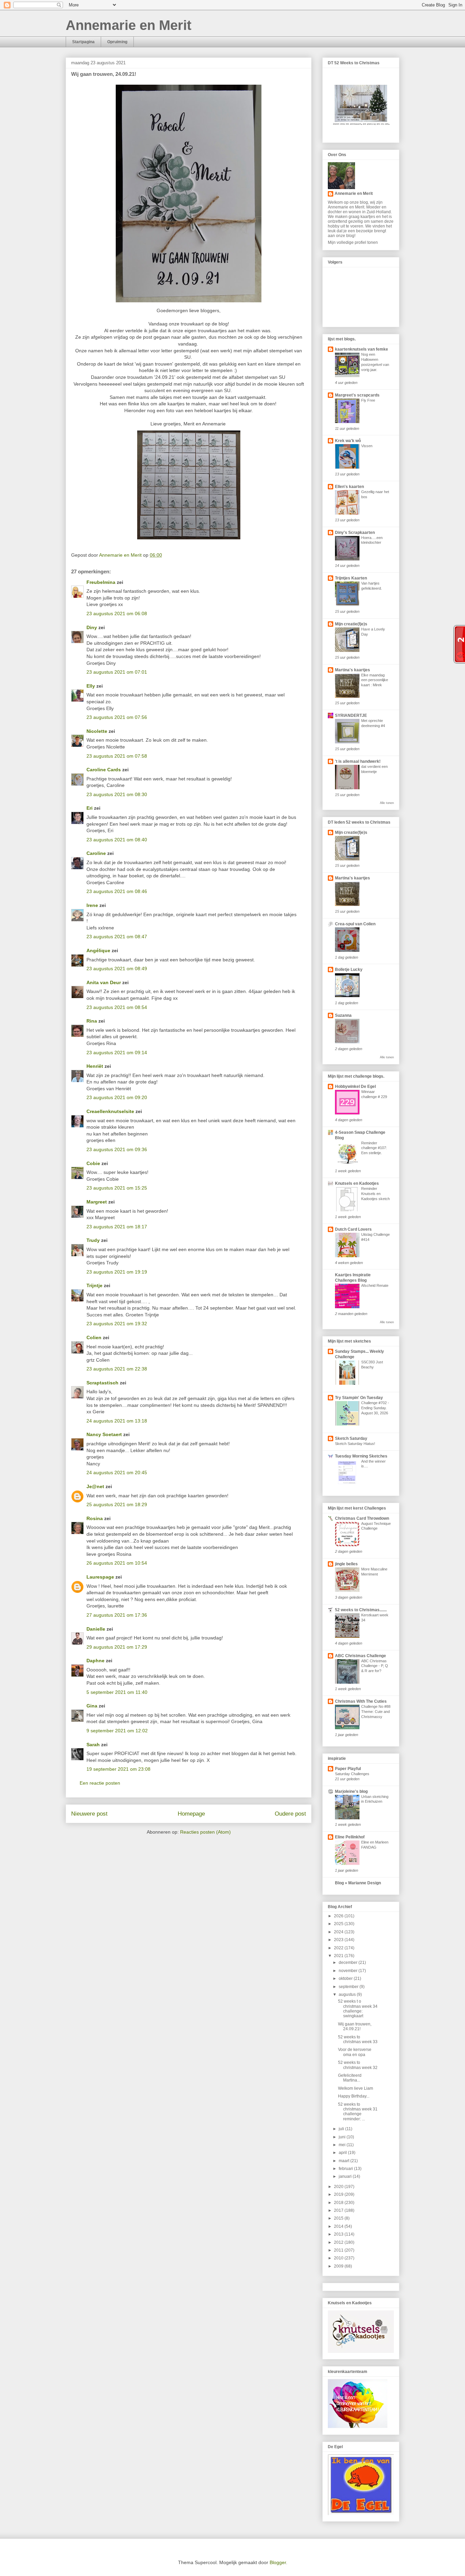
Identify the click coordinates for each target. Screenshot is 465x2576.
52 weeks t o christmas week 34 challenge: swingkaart (358, 2009)
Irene (92, 905)
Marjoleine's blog (351, 1791)
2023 (339, 1940)
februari (346, 2169)
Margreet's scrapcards (357, 395)
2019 (339, 2194)
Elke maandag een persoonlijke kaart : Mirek (375, 680)
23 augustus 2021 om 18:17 (117, 1227)
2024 (339, 1932)
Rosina (95, 1518)
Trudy (93, 1240)
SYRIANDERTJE (351, 715)
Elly (91, 686)
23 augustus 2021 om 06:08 (117, 613)
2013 (339, 2234)
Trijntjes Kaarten (351, 578)
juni (343, 2137)
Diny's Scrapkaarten (355, 533)
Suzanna (343, 1015)
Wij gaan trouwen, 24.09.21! (355, 2026)
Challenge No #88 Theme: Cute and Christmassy (376, 1712)
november (349, 1971)
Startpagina (83, 42)
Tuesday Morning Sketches (361, 1456)
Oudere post (290, 1814)
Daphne (95, 1661)
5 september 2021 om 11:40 (117, 1692)
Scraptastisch (102, 1383)
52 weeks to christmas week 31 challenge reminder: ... (358, 2112)
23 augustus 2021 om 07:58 (117, 756)
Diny (92, 627)
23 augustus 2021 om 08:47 (117, 937)
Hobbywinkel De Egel (355, 1087)
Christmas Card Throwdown (362, 1518)
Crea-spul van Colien (355, 924)
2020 (339, 2187)
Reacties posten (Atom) (205, 1832)
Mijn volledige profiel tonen (353, 242)
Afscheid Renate (375, 1285)
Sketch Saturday (351, 1438)
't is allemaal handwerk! (358, 761)
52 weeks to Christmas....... (361, 1610)
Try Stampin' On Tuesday (359, 1398)
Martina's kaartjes (352, 670)
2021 (339, 1956)
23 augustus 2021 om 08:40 (117, 840)
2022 (339, 1948)
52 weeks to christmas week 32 (358, 2065)
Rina (92, 1021)
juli (342, 2129)
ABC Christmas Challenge (360, 1656)
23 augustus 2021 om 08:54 (117, 1007)
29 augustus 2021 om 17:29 (117, 1647)
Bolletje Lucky (349, 970)
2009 (339, 2266)
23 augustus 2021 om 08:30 (117, 794)
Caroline (96, 853)
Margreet (97, 1202)
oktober (346, 1979)
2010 (339, 2258)
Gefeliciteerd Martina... (350, 2078)
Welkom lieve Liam (356, 2088)
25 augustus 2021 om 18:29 (117, 1504)
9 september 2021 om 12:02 (117, 1731)
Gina (92, 1706)
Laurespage (100, 1577)
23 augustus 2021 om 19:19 (117, 1272)
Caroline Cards (104, 770)
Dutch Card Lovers (353, 1229)
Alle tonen (387, 803)
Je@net (95, 1486)
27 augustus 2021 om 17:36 (117, 1615)
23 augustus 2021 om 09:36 (117, 1149)
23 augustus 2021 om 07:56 (117, 717)
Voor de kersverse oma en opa (355, 2052)
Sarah (93, 1745)
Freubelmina (101, 582)
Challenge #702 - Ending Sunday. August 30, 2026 (375, 1408)
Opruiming (117, 42)
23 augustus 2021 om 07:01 (117, 672)
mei (343, 2145)
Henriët (95, 1066)
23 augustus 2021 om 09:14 (117, 1053)
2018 (339, 2203)
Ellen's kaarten (349, 487)
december (349, 1963)
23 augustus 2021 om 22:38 (117, 1369)
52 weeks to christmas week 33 (358, 2039)
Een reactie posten (100, 1783)
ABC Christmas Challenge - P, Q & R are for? (375, 1666)
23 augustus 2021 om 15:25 (117, 1188)
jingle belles (346, 1564)
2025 (339, 1924)
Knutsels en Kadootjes (357, 1183)
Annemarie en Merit (129, 25)
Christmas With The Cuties (361, 1701)
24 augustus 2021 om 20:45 (117, 1472)
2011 (339, 2250)
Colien (94, 1337)
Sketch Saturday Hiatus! (355, 1444)
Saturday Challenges (352, 1774)
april (343, 2153)
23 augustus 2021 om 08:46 (117, 891)
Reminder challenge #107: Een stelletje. (374, 1148)
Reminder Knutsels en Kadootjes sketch (375, 1194)
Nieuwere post (89, 1814)
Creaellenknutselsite (110, 1111)
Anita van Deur (104, 982)
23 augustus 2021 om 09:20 (117, 1097)
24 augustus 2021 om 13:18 (117, 1421)
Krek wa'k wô (348, 441)
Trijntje (94, 1285)
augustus (348, 1994)
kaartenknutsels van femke (362, 349)
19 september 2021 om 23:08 (118, 1769)
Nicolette (97, 731)
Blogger (278, 2562)
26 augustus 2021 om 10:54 (117, 1563)
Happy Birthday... (354, 2096)
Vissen (367, 446)
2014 (339, 2226)
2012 (339, 2242)
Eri (90, 808)
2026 (339, 1916)
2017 (339, 2210)
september (349, 1987)
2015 (339, 2218)
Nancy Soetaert (104, 1434)
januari (346, 2176)
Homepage (191, 1814)
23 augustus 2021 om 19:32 (117, 1324)
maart (344, 2161)
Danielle (96, 1629)
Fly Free (368, 400)
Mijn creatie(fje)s (351, 624)
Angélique (99, 950)
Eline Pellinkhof (350, 1837)
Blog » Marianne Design (358, 1883)
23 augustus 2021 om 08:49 (117, 969)
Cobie (93, 1163)
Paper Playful (348, 1769)
